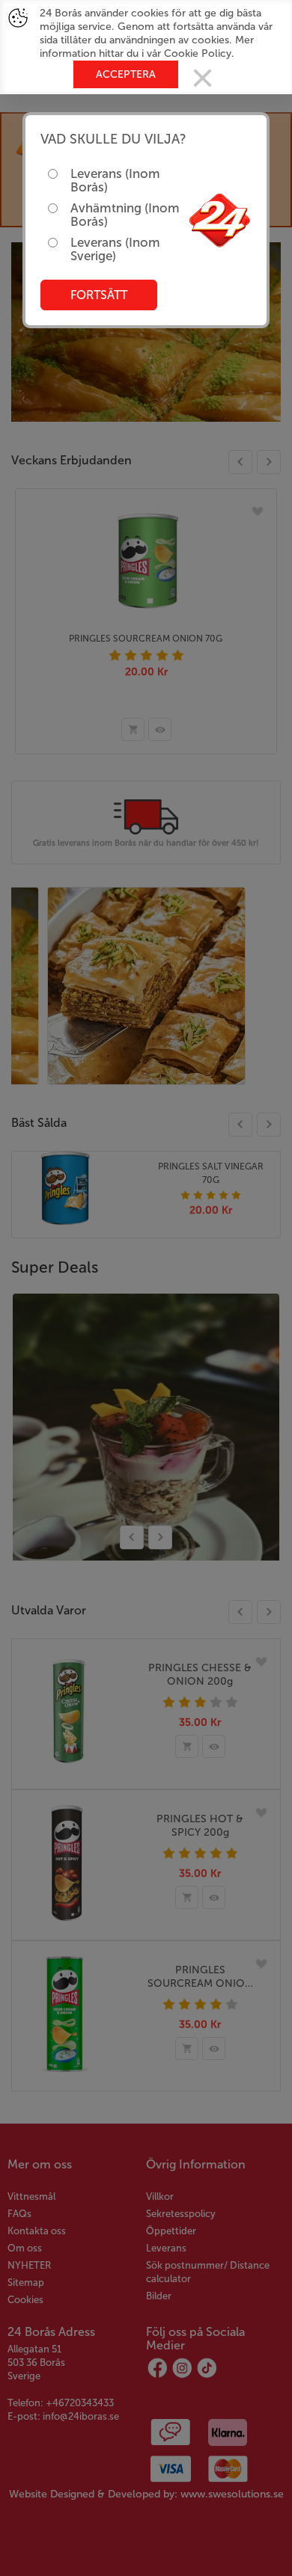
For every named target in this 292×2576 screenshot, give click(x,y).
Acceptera (126, 74)
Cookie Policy (198, 53)
